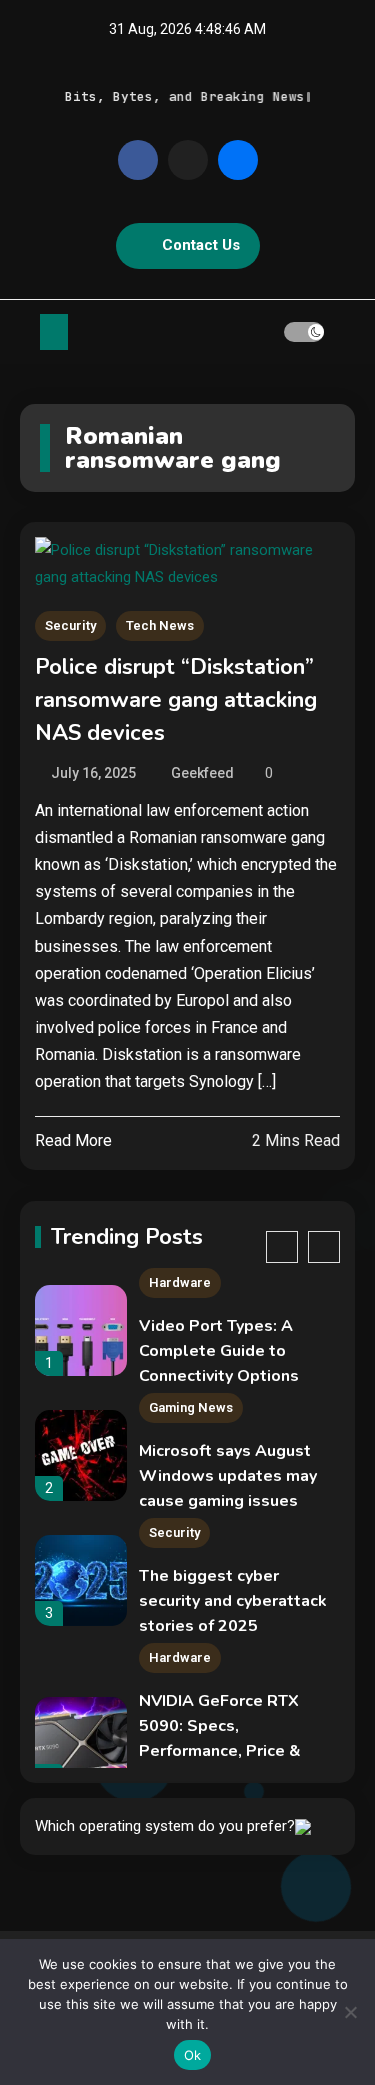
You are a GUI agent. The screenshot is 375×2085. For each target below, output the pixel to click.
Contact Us (201, 245)
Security (70, 625)
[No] (350, 2012)
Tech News (160, 625)
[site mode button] (304, 332)
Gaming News (191, 1407)
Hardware (180, 1282)
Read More (73, 1140)
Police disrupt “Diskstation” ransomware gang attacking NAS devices (176, 700)
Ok (193, 2055)
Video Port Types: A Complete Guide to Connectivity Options (219, 1351)
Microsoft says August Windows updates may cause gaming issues (228, 1476)
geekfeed (202, 773)
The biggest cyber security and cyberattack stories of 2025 (233, 1601)
